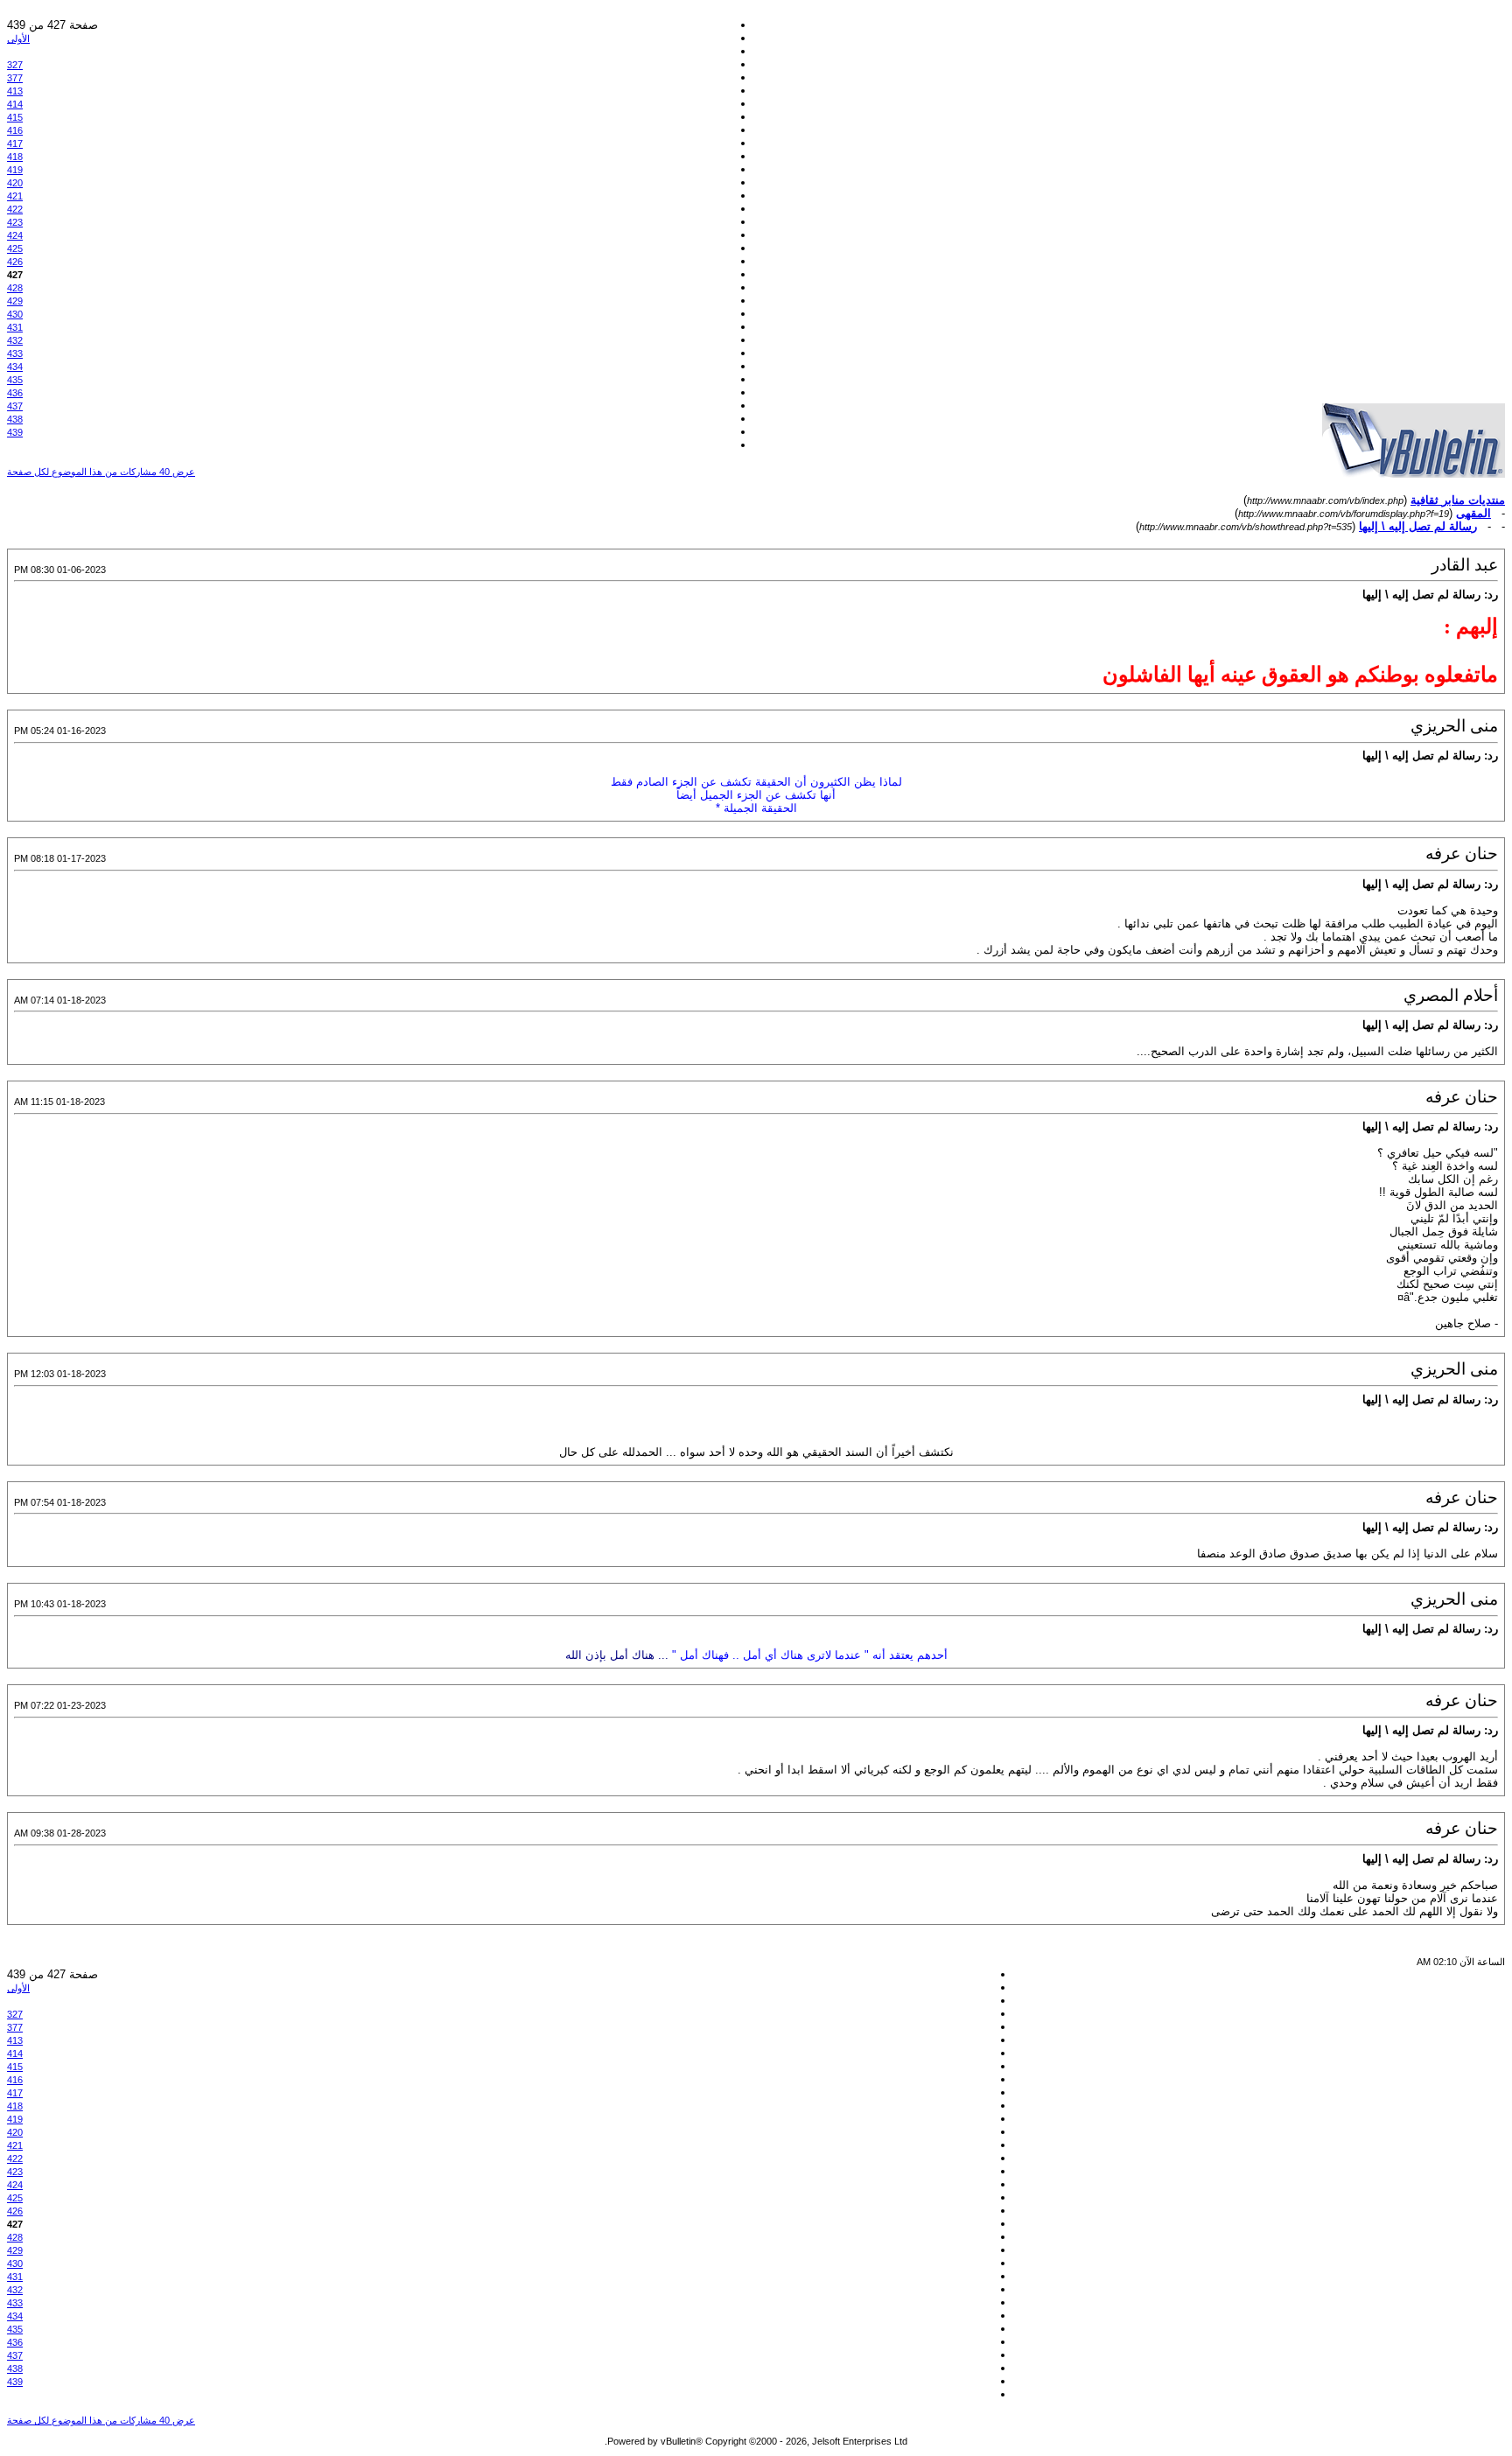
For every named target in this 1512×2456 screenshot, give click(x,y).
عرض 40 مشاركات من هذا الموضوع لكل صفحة (101, 472)
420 (15, 183)
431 (15, 327)
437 (15, 406)
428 (15, 288)
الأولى (18, 38)
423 (15, 222)
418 (15, 157)
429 (15, 301)
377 (15, 78)
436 (15, 393)
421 (15, 196)
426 (15, 262)
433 (15, 353)
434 (15, 367)
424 (15, 235)
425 (15, 248)
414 (15, 104)
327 (15, 65)
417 (15, 143)
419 (15, 170)
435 (15, 380)
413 (15, 91)
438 (15, 419)
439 (15, 432)
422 (15, 209)
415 (15, 117)
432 (15, 340)
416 (15, 130)
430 (15, 314)
